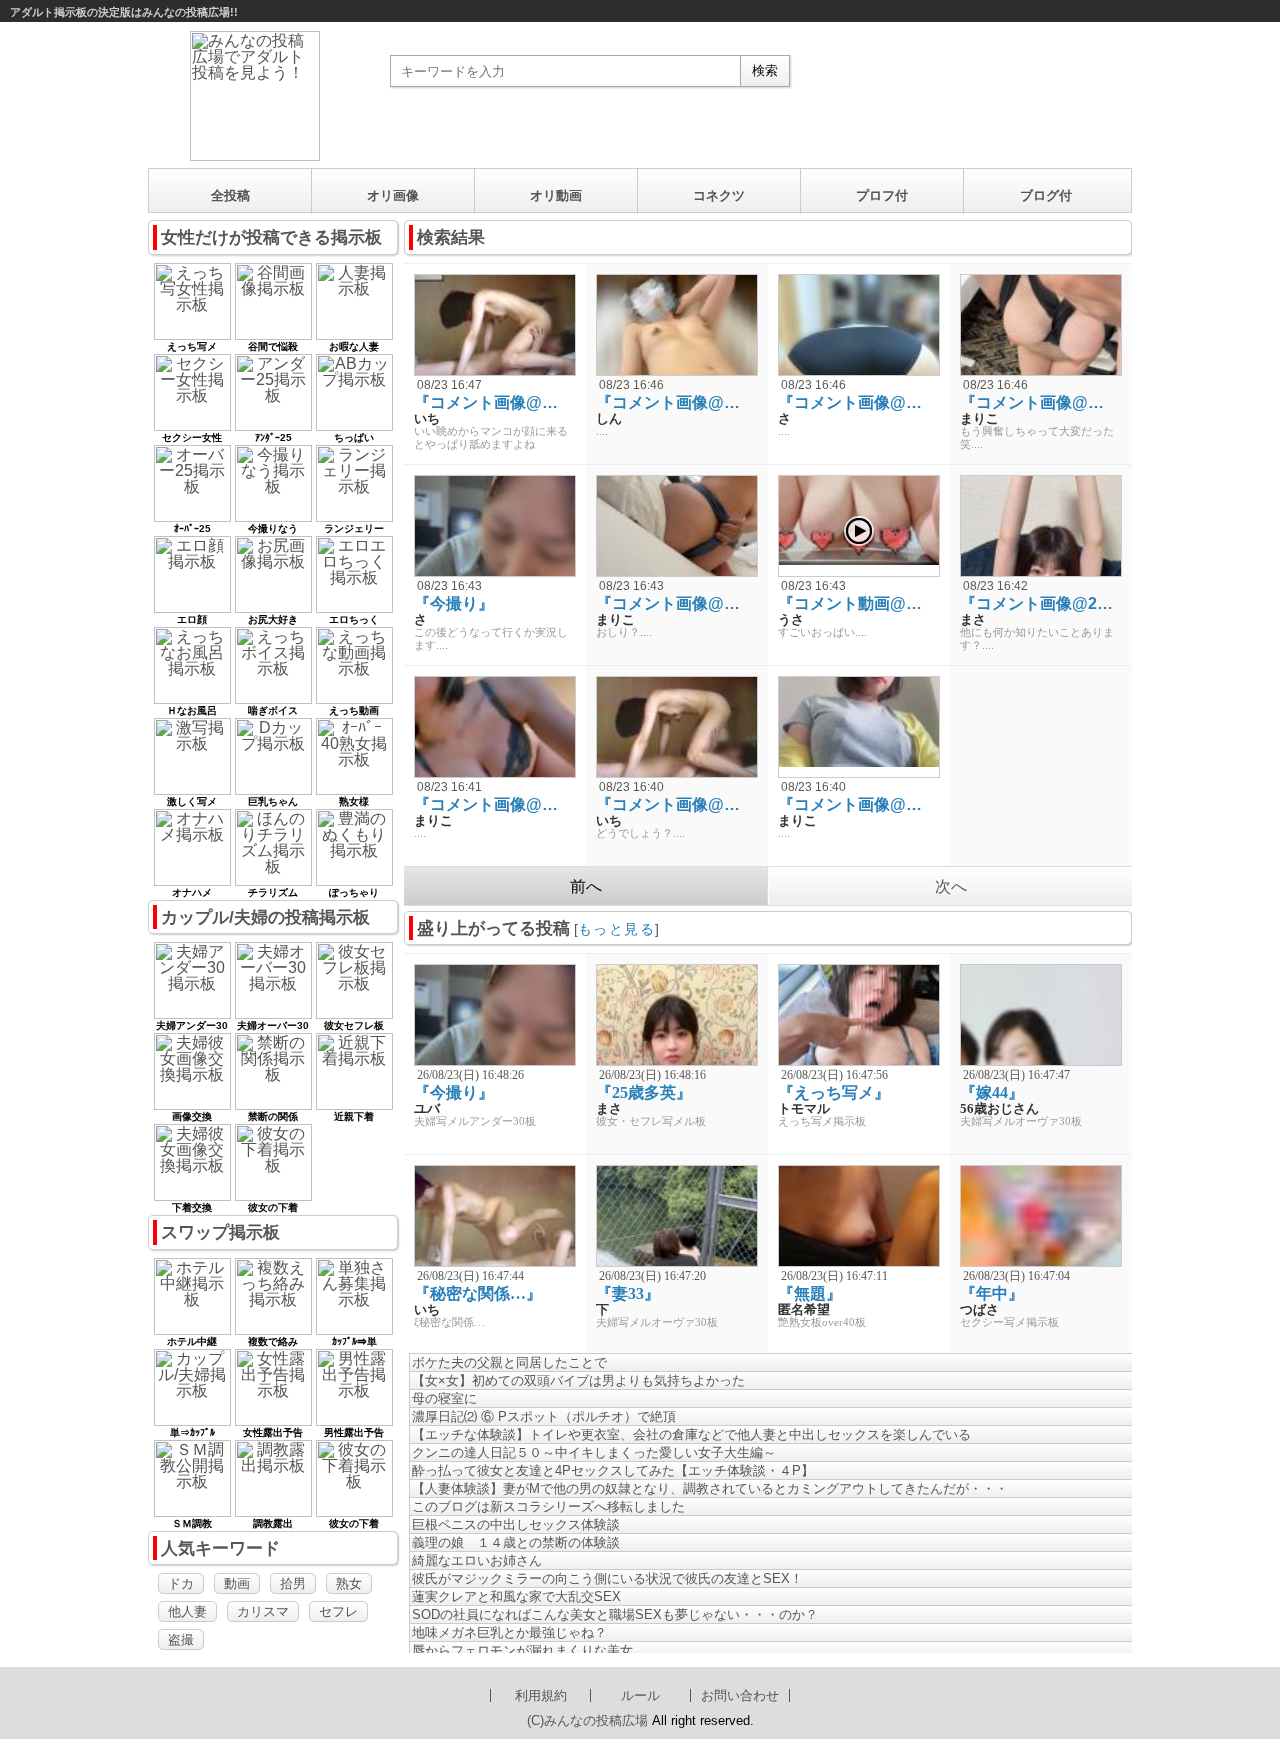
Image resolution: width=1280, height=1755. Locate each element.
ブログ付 (1046, 195)
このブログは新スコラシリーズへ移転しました (548, 1506)
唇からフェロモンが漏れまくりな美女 (522, 1650)
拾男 (293, 1583)
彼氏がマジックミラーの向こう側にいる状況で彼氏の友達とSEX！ (607, 1578)
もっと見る (616, 929)
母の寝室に (444, 1398)
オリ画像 (393, 195)
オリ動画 (556, 195)
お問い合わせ (740, 1695)
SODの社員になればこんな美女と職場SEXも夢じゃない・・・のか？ (615, 1614)
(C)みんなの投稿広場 (587, 1720)
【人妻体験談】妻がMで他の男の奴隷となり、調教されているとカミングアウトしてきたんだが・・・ (710, 1488)
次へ (951, 886)
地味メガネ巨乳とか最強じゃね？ (509, 1632)
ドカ (181, 1583)
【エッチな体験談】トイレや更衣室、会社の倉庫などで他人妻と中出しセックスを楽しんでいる (691, 1434)
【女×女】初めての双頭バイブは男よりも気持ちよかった (578, 1380)
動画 (237, 1583)
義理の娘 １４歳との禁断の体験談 (516, 1542)
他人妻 (187, 1611)
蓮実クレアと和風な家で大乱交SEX (516, 1596)
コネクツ (719, 195)
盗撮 (181, 1639)
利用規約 (541, 1695)
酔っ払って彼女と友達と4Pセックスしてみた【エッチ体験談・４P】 (613, 1470)
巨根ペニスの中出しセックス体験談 (516, 1524)
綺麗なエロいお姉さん (477, 1560)
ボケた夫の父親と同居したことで (509, 1362)
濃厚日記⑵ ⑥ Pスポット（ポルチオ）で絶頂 (544, 1416)
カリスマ (263, 1611)
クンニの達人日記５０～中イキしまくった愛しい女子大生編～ (594, 1452)
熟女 (349, 1583)
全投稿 (230, 195)
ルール (640, 1695)
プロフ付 (882, 195)
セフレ (338, 1611)
